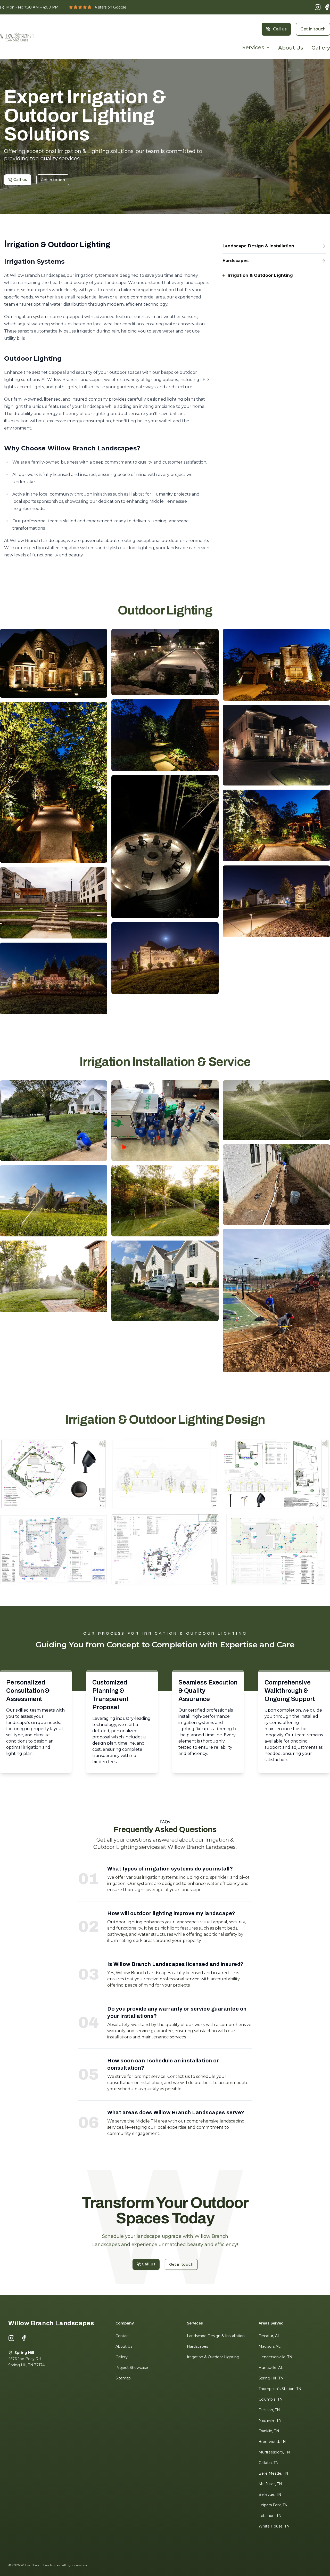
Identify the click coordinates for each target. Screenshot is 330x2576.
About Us (291, 48)
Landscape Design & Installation (216, 2336)
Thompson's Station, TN (280, 2389)
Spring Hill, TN (271, 2378)
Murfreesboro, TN (274, 2452)
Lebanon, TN (270, 2516)
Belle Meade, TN (273, 2473)
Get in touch (313, 29)
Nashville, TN (270, 2420)
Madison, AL (270, 2346)
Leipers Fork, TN (273, 2505)
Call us (280, 29)
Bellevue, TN (270, 2494)
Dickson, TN (269, 2410)
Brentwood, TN (272, 2442)
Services (253, 47)
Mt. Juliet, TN (270, 2484)
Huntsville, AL (271, 2368)
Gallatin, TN (269, 2463)
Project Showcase (132, 2368)
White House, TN (274, 2526)
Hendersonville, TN (275, 2357)
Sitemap (123, 2378)
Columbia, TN (271, 2399)
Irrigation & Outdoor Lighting (213, 2357)
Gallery (321, 48)
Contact (123, 2336)
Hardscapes (197, 2346)
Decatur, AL (269, 2336)
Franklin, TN (269, 2431)
